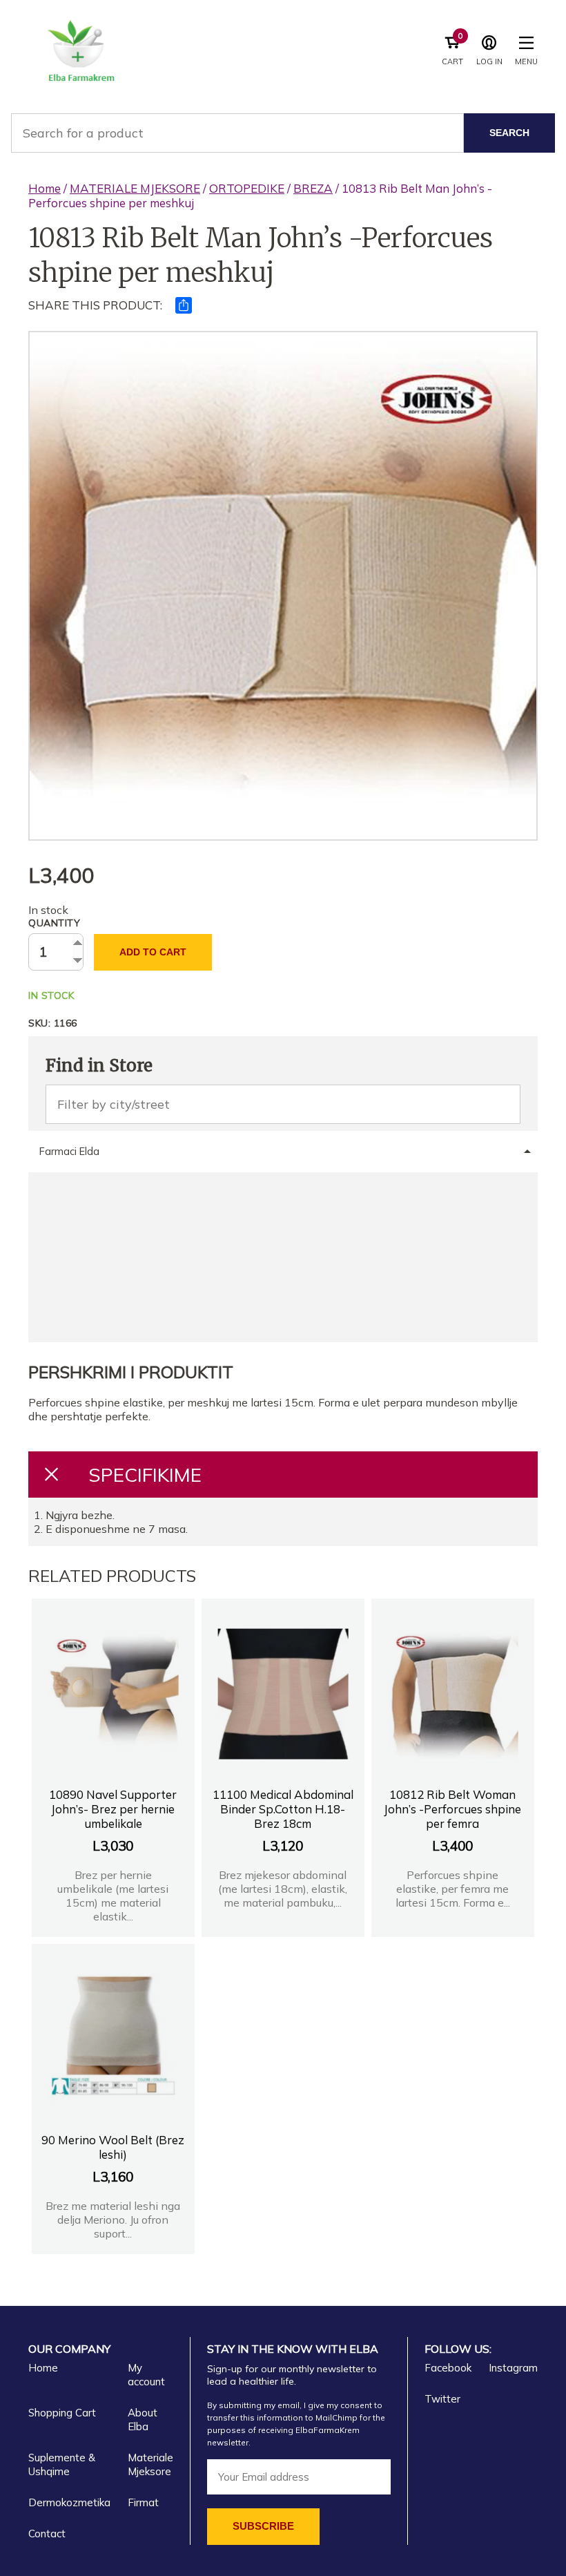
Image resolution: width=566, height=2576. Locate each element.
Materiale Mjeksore (150, 2464)
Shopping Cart (62, 2413)
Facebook (448, 2368)
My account (146, 2375)
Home (45, 188)
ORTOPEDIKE (247, 188)
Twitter (442, 2399)
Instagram (513, 2368)
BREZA (313, 188)
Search (509, 133)
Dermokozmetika (69, 2502)
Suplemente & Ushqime (62, 2464)
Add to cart (153, 952)
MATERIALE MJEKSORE (135, 188)
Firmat (143, 2502)
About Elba (143, 2420)
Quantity (54, 923)
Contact (47, 2534)
